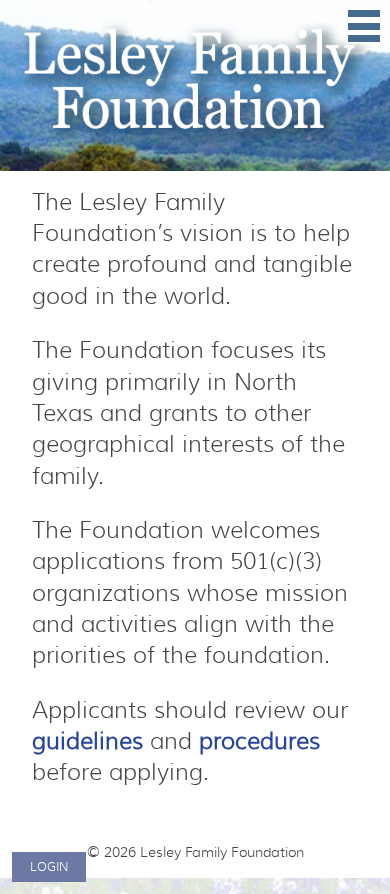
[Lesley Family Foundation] (195, 85)
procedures (259, 741)
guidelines (87, 741)
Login (49, 866)
